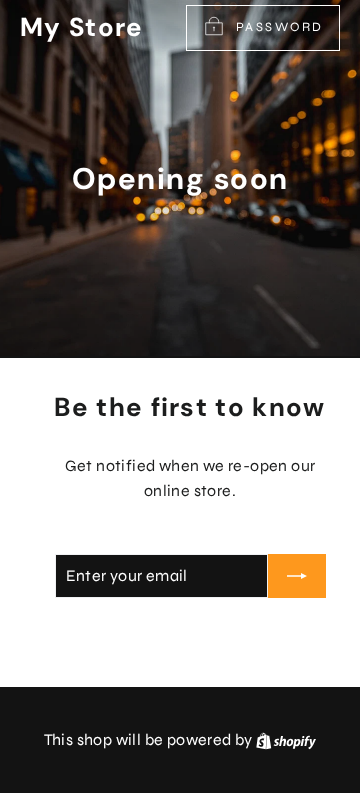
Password (280, 27)
